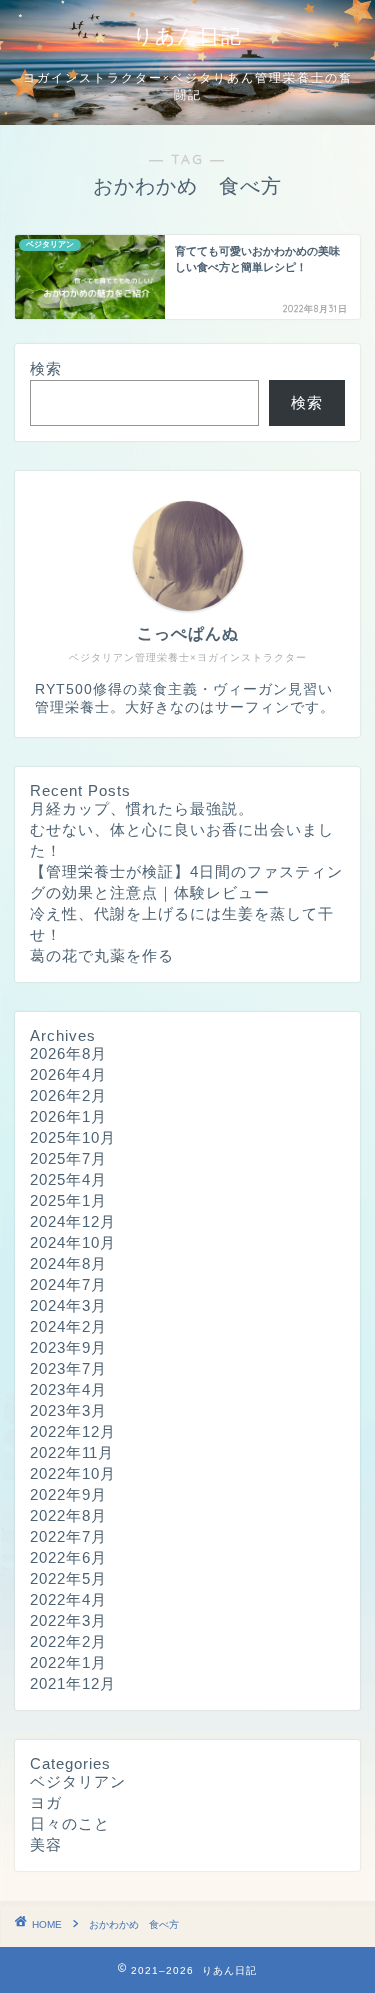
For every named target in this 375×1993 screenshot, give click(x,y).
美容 (46, 1844)
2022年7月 (68, 1536)
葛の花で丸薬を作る (102, 955)
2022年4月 (68, 1599)
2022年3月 (68, 1620)
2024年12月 (73, 1221)
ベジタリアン (78, 1781)
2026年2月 (68, 1095)
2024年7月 (68, 1284)
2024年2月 (68, 1326)
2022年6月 (68, 1557)
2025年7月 (68, 1158)
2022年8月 (68, 1515)
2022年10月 (73, 1473)
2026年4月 (68, 1074)
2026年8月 (68, 1053)
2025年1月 (68, 1200)
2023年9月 (68, 1347)
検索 (46, 368)
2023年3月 (68, 1410)
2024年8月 (68, 1263)
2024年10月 (73, 1242)
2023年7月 (68, 1368)
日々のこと (70, 1823)
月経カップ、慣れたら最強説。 (142, 808)
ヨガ (46, 1802)
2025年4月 (68, 1179)
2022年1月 (68, 1662)
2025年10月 (73, 1137)
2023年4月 (68, 1389)
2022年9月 (68, 1494)
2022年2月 (68, 1641)
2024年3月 (68, 1305)
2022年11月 (72, 1452)
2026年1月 (68, 1116)
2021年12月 (73, 1683)
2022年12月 (73, 1431)
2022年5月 (68, 1578)
